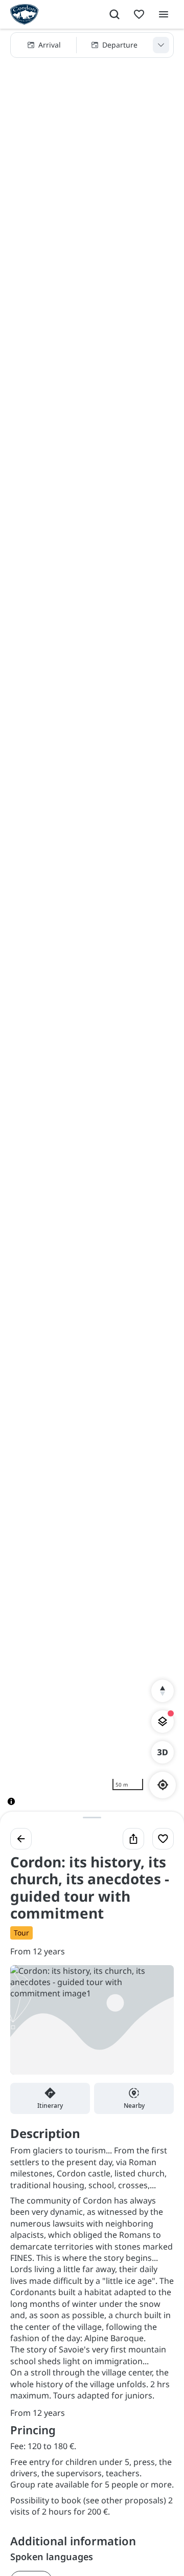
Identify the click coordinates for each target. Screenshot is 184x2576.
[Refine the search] (161, 45)
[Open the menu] (164, 14)
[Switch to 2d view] (163, 1752)
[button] (92, 45)
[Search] (114, 14)
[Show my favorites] (139, 14)
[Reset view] (163, 1691)
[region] (92, 925)
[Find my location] (163, 1785)
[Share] (133, 1839)
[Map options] (163, 1722)
